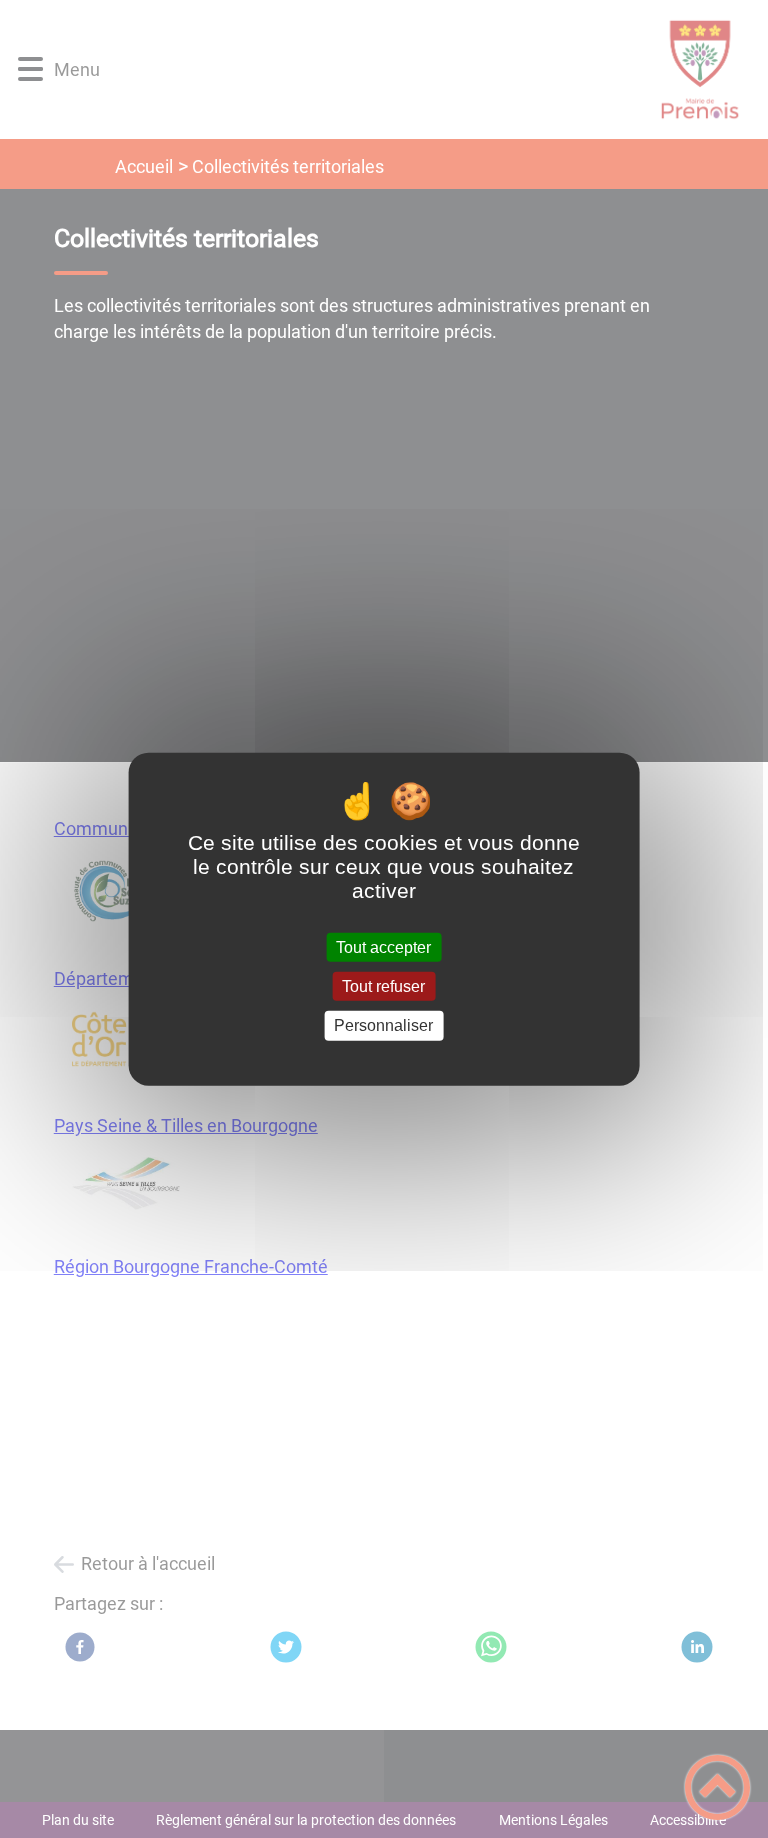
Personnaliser (383, 1025)
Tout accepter (383, 947)
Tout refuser (383, 986)
